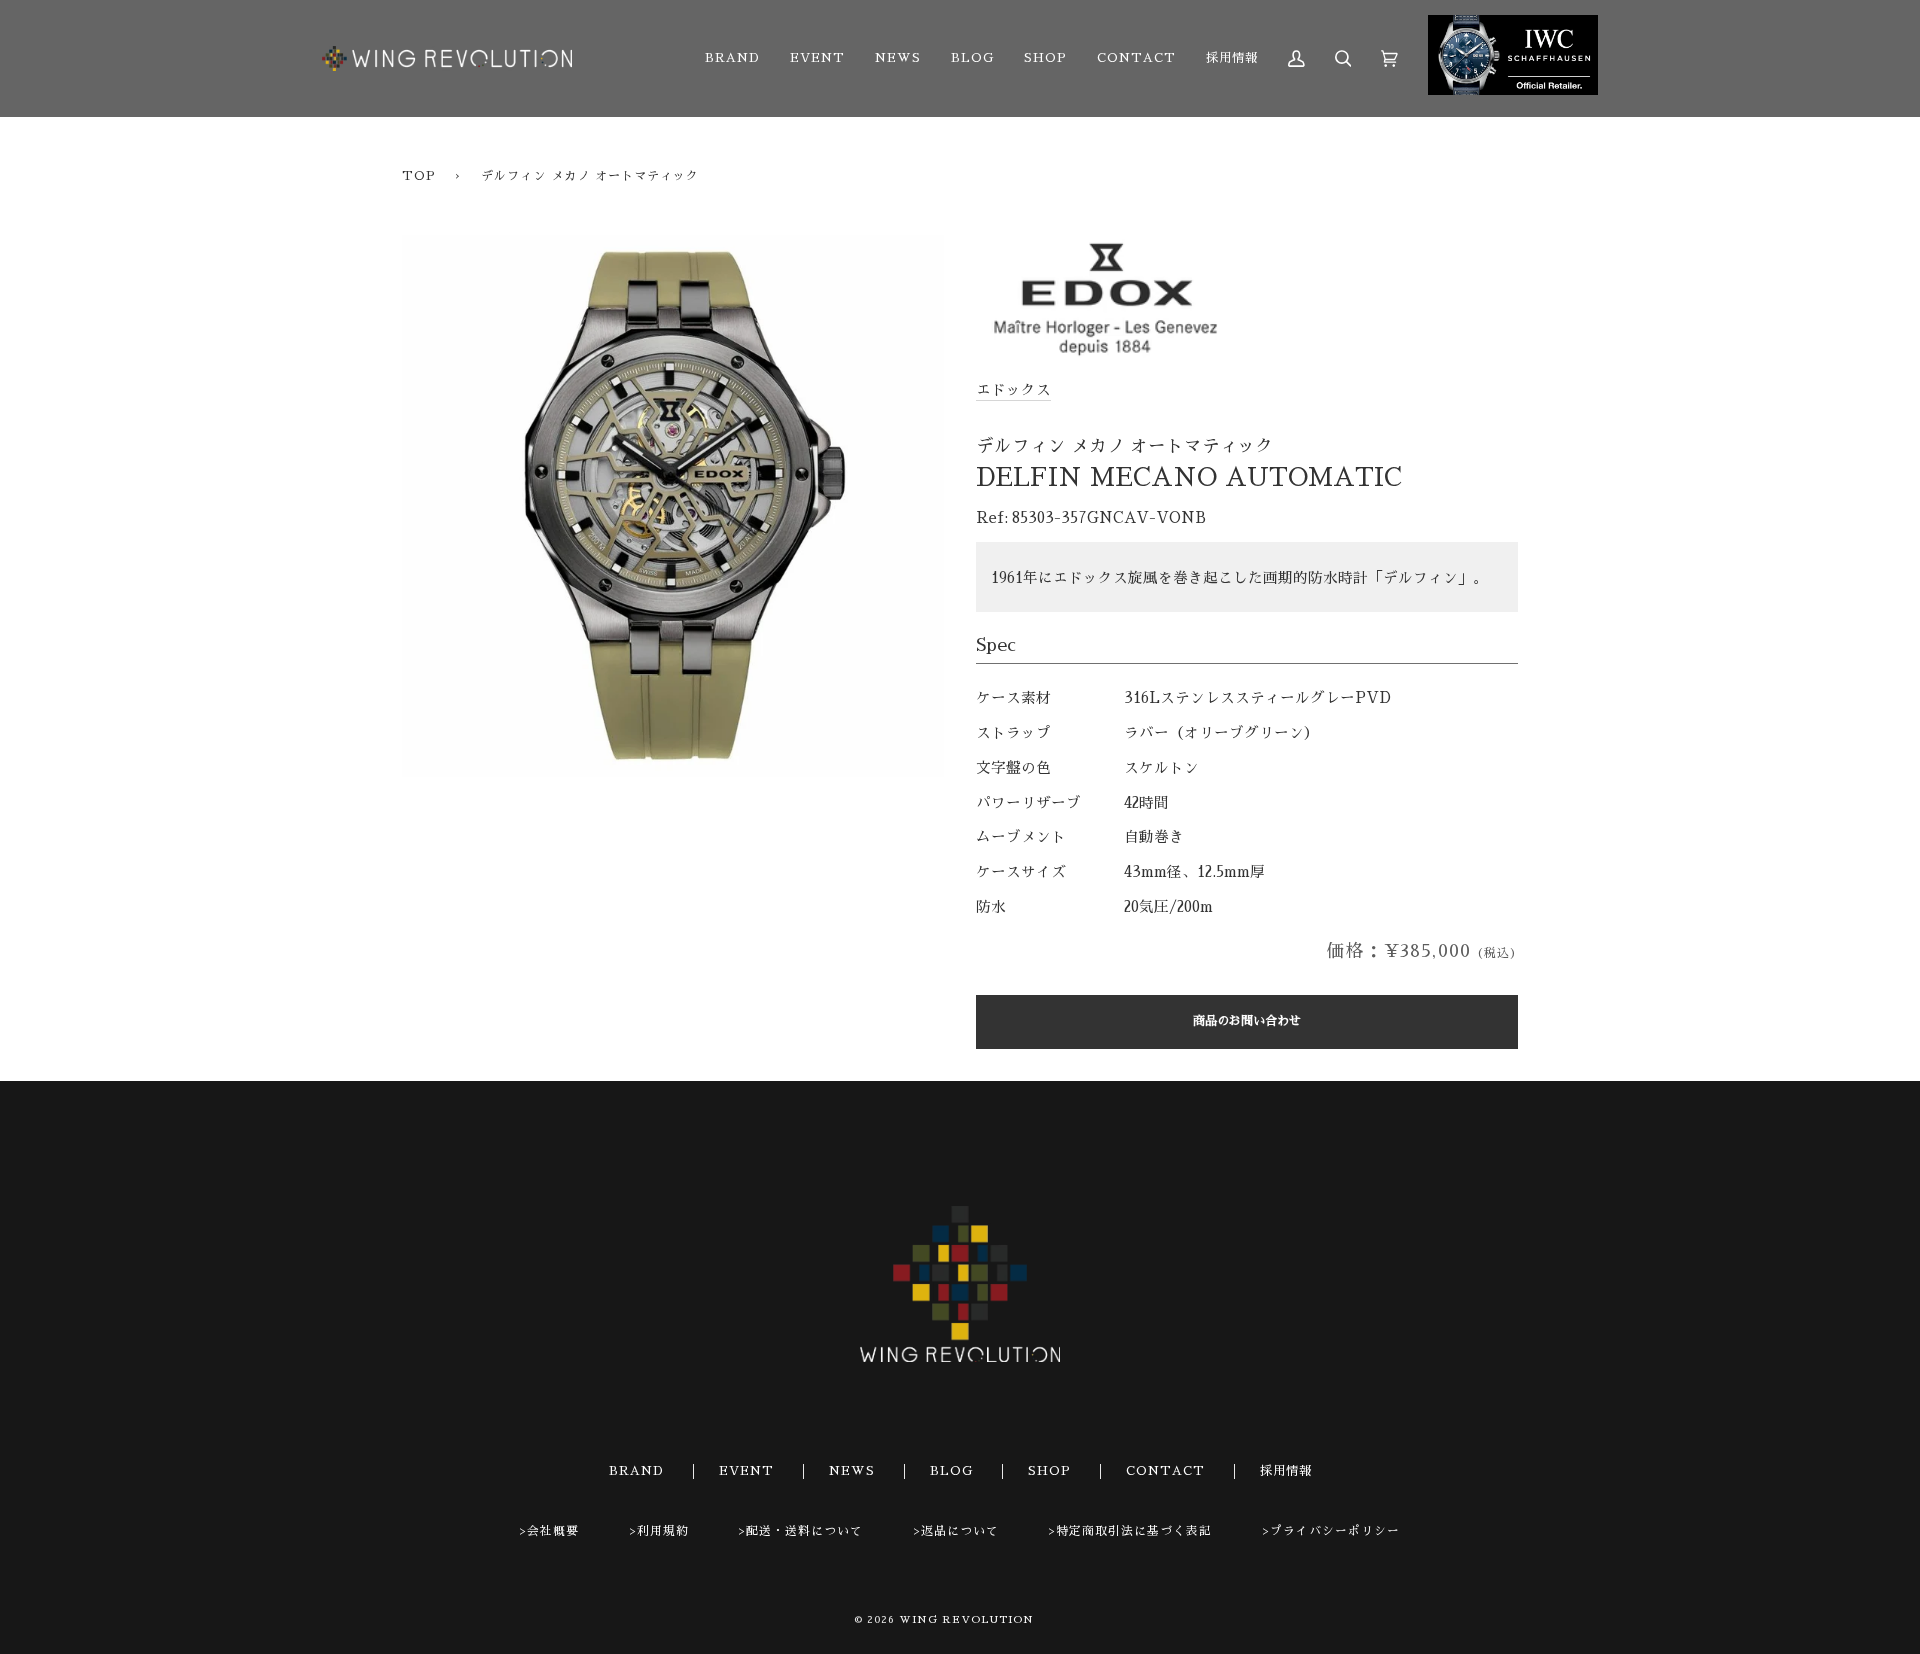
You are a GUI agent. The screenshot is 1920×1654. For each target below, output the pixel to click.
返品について (960, 1531)
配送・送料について (804, 1531)
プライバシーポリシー (1335, 1531)
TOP (419, 176)
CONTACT (1165, 1471)
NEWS (852, 1471)
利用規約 (663, 1531)
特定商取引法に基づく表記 (1134, 1531)
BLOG (951, 1471)
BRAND (636, 1471)
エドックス (1013, 390)
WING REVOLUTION (966, 1620)
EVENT (746, 1471)
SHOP (1049, 1471)
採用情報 (1286, 1471)
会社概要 (553, 1531)
